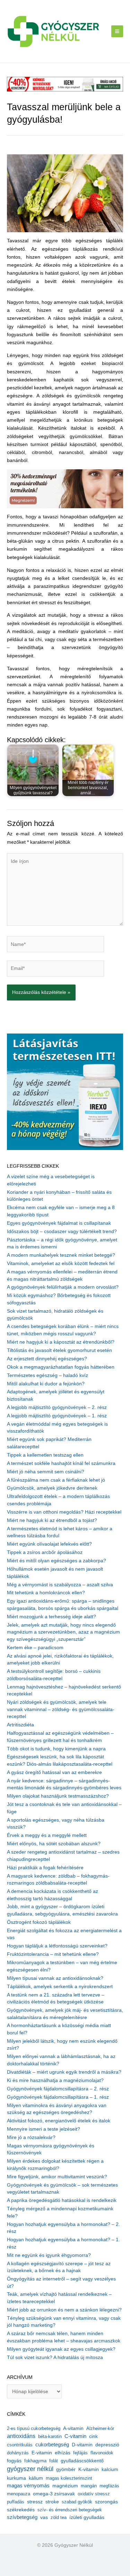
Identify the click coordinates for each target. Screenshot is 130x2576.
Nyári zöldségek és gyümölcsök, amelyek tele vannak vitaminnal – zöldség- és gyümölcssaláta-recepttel (61, 1709)
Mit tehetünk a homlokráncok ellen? (46, 1593)
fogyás (14, 2461)
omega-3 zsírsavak (54, 2494)
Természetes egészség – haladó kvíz (47, 1375)
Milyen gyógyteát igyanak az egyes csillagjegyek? (61, 2349)
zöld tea (59, 2517)
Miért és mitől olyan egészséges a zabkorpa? (57, 1561)
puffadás (16, 2502)
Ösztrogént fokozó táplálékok (39, 1922)
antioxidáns (21, 2436)
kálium (36, 2478)
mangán (89, 2486)
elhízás (63, 2453)
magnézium (65, 2486)
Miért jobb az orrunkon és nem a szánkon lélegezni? (64, 2310)
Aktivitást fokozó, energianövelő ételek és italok (59, 2121)
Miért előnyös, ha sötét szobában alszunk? (54, 1844)
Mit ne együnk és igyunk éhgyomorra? (49, 2255)
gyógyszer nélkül (30, 2469)
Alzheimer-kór (100, 2428)
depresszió (107, 2445)
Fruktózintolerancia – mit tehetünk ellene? (53, 1954)
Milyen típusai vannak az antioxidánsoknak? (55, 1978)
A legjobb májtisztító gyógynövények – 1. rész (57, 1416)
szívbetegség (22, 2517)
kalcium (110, 2469)
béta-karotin (50, 2436)
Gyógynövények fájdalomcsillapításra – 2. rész (58, 2089)
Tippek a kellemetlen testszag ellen (45, 1455)
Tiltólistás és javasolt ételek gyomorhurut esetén (59, 1350)
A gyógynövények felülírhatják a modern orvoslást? (63, 1287)
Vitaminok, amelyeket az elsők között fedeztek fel (61, 1263)
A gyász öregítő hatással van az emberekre (54, 1772)
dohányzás (18, 2453)
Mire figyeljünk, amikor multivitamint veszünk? (57, 2177)
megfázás (109, 2486)
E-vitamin (42, 2453)
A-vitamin (73, 2428)
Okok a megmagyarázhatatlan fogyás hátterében (61, 1367)
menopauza (19, 2494)
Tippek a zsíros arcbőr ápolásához (45, 1552)
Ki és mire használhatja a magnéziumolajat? (55, 2080)
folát (54, 2461)
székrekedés (21, 2510)
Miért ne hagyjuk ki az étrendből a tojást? (52, 1520)
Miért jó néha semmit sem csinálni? (46, 1472)
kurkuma (16, 2478)
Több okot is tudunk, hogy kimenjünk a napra (56, 1749)
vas (44, 2517)
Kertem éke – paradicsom (35, 1648)
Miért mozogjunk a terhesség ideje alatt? (51, 1617)
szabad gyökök (77, 2502)
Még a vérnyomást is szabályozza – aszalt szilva (60, 1585)
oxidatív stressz (94, 2494)
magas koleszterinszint (69, 2478)
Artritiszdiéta (20, 1725)
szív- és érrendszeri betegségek (70, 2510)
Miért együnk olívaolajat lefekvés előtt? (49, 1544)
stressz (35, 2502)
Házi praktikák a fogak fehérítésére (45, 1868)
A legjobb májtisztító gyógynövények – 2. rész (57, 1407)
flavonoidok (102, 2453)
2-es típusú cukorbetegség (34, 2428)
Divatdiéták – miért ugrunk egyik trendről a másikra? (64, 2072)
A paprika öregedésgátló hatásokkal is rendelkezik (62, 2200)
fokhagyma (35, 2461)
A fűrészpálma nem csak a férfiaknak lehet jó (56, 1480)
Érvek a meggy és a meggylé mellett (47, 1835)
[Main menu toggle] (117, 31)
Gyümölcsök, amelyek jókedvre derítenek (52, 1488)
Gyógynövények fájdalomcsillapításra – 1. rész (58, 2097)
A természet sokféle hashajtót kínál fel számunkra (61, 1463)
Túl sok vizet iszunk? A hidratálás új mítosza (55, 2358)
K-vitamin (89, 2469)
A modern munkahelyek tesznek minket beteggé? (61, 1255)
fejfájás (80, 2453)
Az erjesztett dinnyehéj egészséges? (47, 1359)
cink (93, 2436)
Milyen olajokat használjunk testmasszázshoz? (58, 1796)
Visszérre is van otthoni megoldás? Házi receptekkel (64, 1512)
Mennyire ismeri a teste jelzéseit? (44, 2129)
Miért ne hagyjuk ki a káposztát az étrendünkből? (61, 1342)
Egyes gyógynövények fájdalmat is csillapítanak (59, 1223)
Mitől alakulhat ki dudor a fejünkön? (46, 1384)
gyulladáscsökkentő (82, 2461)
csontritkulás (20, 2445)
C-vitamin (75, 2436)
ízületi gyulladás (87, 2517)
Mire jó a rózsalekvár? (31, 2137)
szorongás (106, 2502)
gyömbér (66, 2469)
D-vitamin (82, 2445)
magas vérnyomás (28, 2486)
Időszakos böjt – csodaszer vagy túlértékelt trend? (62, 1232)
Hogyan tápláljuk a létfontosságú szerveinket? (57, 1946)
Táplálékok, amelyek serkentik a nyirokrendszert (60, 1987)
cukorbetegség (52, 2445)
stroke (52, 2502)
